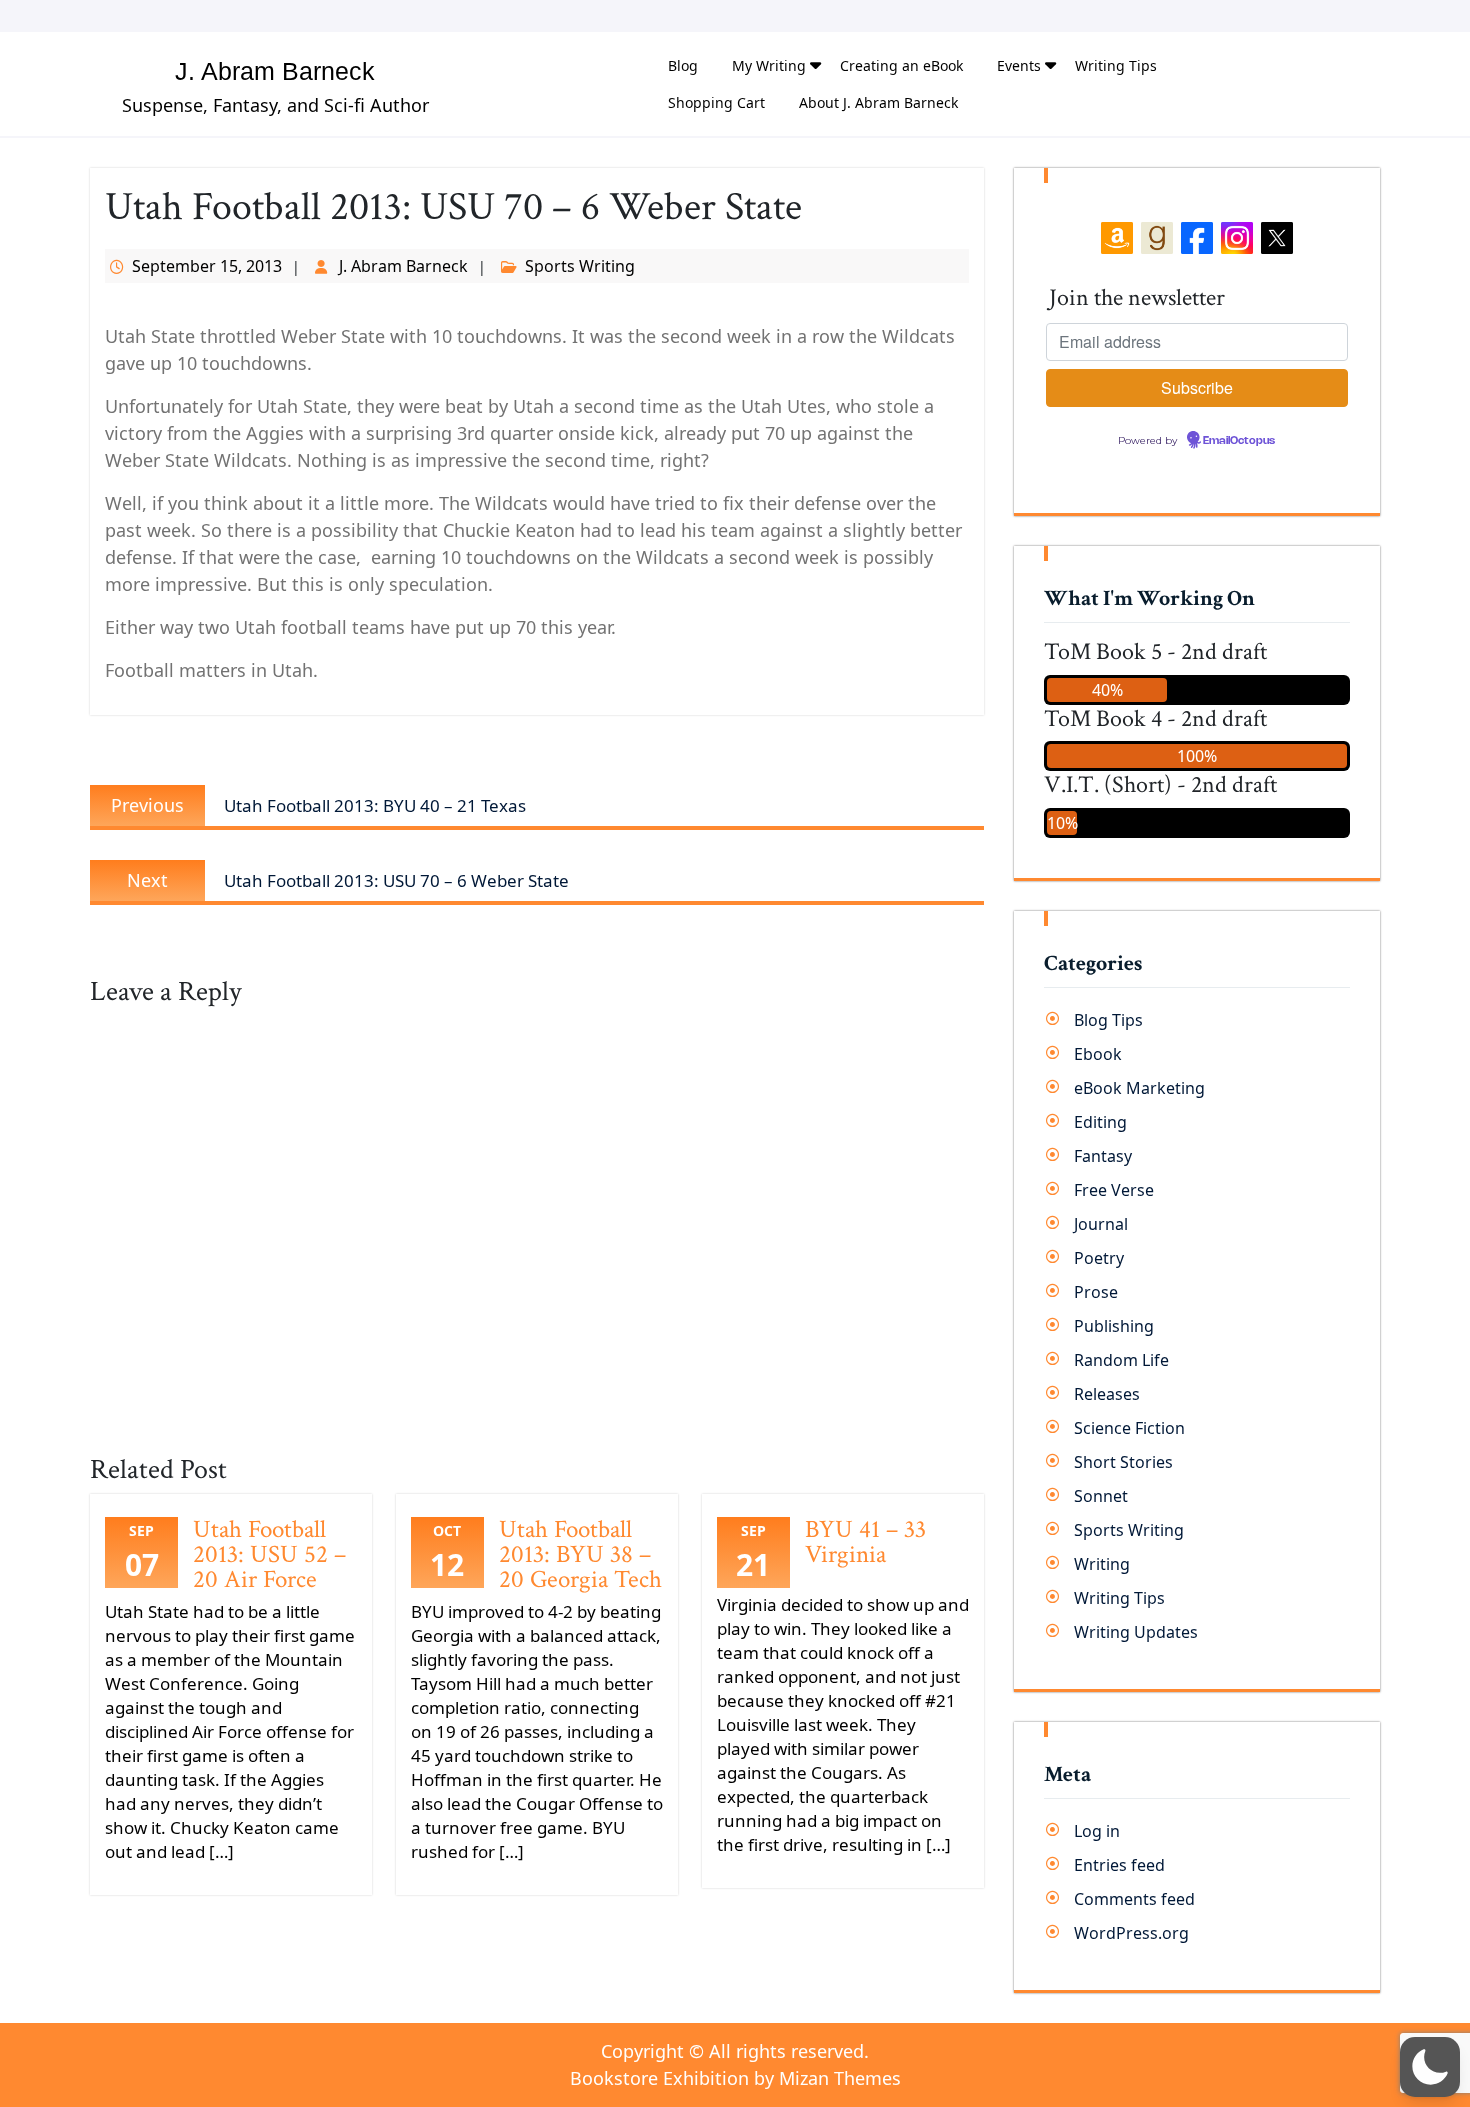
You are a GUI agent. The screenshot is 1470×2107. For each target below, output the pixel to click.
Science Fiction (1129, 1428)
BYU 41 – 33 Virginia (865, 1542)
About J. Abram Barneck (878, 102)
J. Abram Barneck (275, 71)
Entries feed (1119, 1865)
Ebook (1098, 1054)
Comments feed (1134, 1899)
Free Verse (1114, 1190)
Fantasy (1103, 1156)
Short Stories (1123, 1462)
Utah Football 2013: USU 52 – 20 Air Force (269, 1554)
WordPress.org (1131, 1933)
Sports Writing (580, 266)
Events (1019, 65)
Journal (1101, 1224)
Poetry (1099, 1258)
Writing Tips (1116, 65)
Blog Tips (1108, 1020)
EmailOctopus (1239, 441)
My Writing (769, 65)
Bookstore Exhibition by (735, 2078)
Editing (1100, 1122)
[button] (1430, 2067)
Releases (1107, 1394)
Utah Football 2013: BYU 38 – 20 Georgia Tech (580, 1554)
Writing (1102, 1564)
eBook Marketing (1139, 1088)
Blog (683, 65)
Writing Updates (1136, 1632)
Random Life (1121, 1360)
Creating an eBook (901, 65)
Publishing (1114, 1326)
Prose (1096, 1292)
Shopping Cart (716, 102)
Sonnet (1101, 1496)
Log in (1097, 1831)
